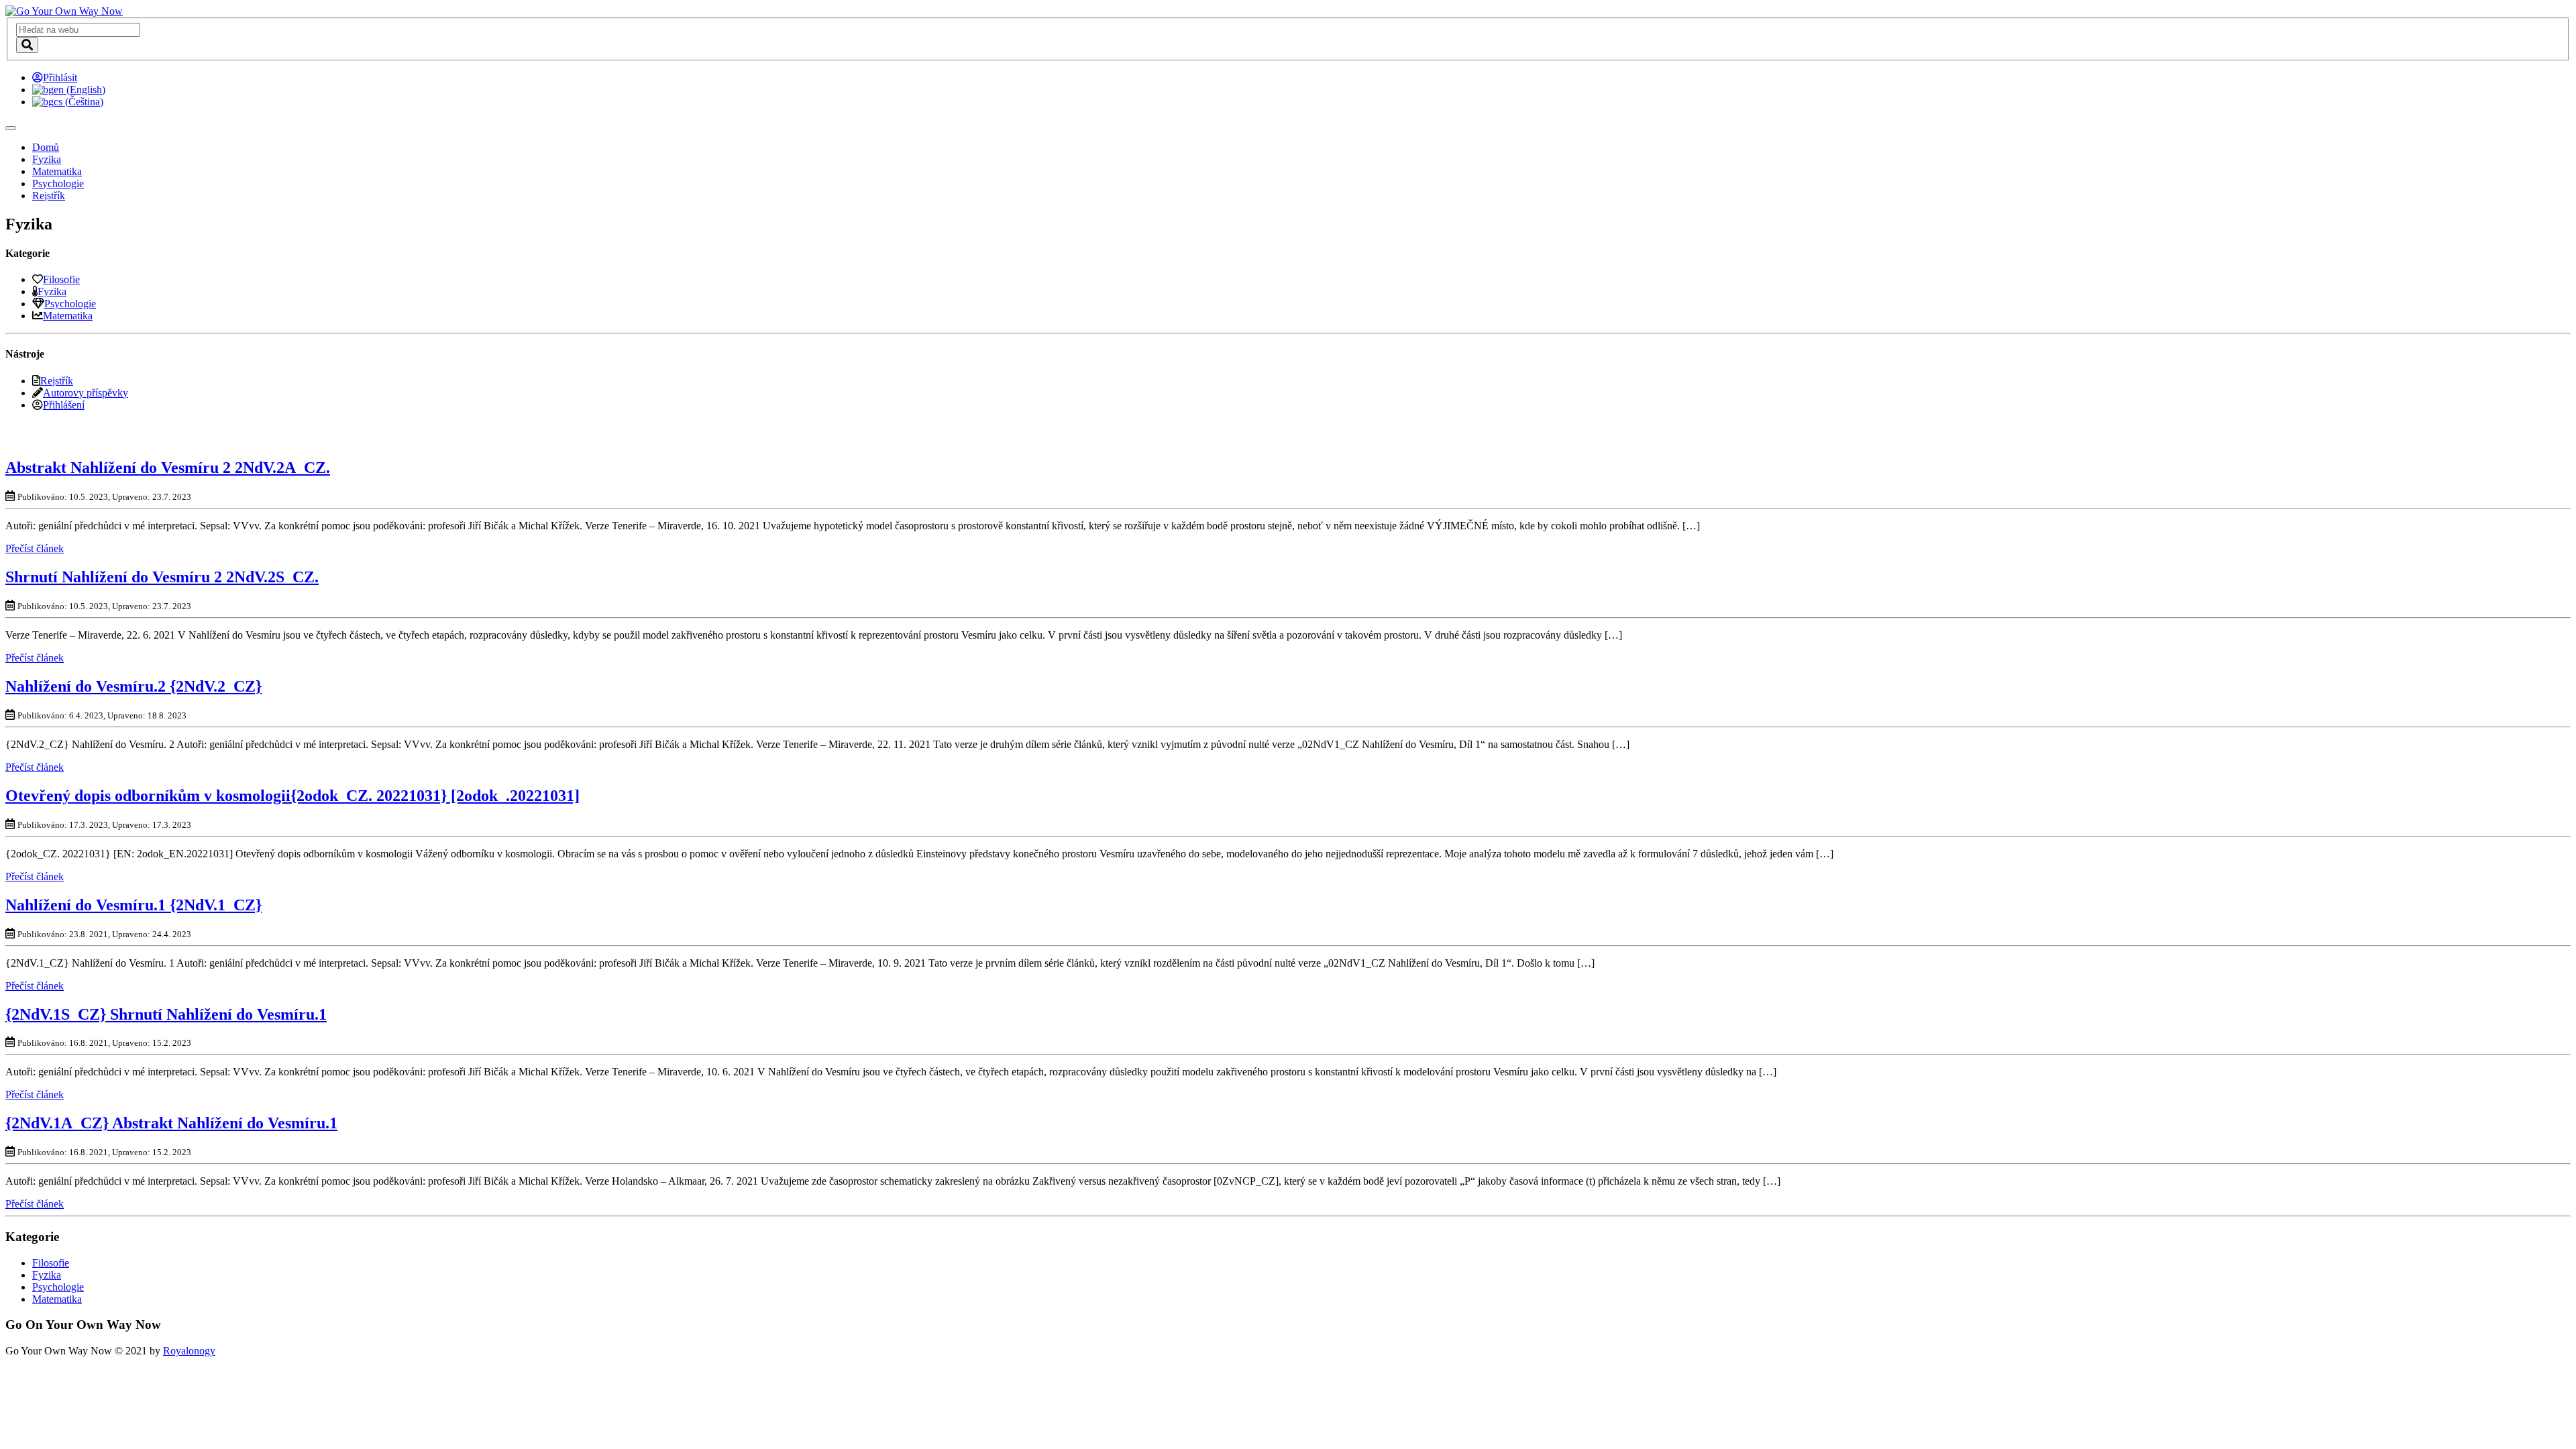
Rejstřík (49, 196)
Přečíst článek (35, 548)
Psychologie (58, 183)
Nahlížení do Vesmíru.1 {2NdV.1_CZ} (133, 905)
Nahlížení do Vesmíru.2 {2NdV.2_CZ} (133, 686)
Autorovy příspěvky (86, 393)
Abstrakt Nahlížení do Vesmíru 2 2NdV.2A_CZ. (168, 468)
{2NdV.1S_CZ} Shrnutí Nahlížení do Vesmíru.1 (166, 1014)
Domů (46, 147)
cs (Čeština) (78, 102)
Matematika (57, 171)
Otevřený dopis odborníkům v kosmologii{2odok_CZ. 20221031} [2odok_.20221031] (292, 796)
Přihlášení (64, 405)
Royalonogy (189, 1351)
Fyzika (47, 159)
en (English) (79, 90)
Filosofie (61, 279)
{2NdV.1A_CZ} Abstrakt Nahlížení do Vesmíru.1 (171, 1123)
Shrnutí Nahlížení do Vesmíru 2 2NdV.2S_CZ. (162, 577)
